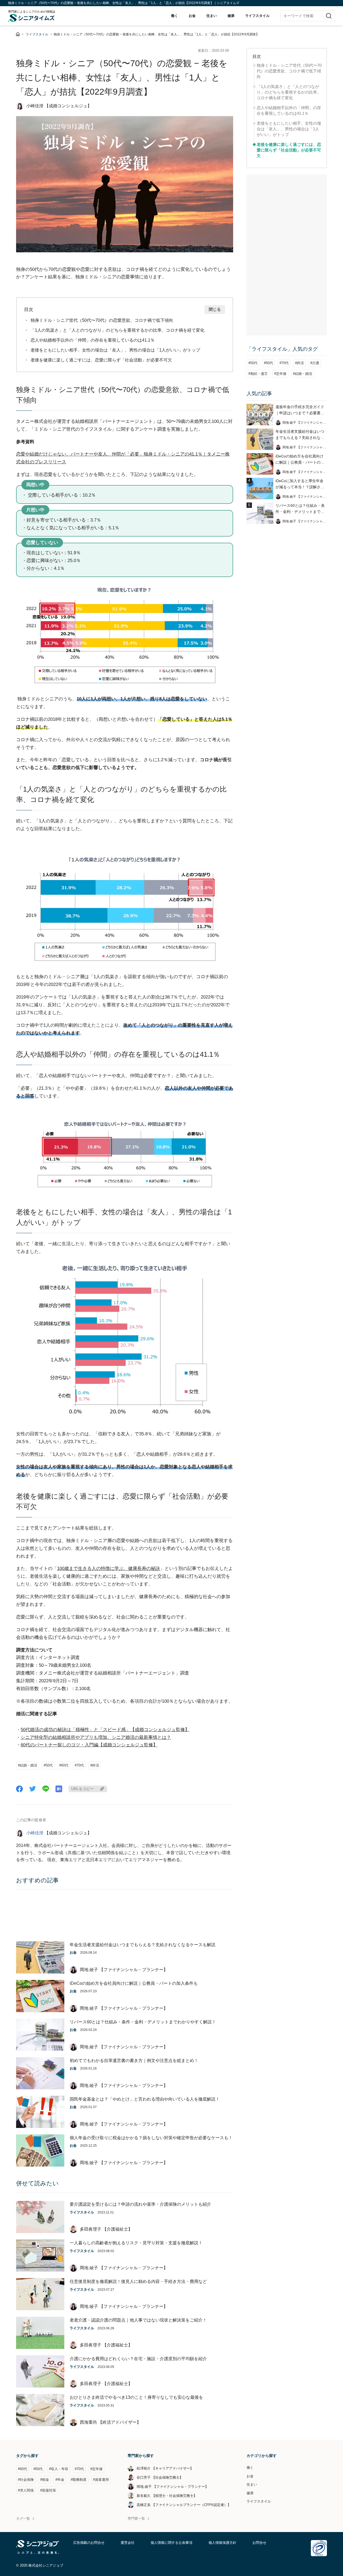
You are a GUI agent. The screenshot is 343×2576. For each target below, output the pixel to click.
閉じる (215, 309)
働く (174, 16)
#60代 (64, 1765)
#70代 (79, 1765)
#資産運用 (101, 2480)
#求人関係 (26, 2490)
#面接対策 (48, 2490)
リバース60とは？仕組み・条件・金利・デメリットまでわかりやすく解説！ (143, 2022)
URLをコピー (83, 1789)
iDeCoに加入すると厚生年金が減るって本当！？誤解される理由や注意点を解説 (300, 484)
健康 (231, 16)
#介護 (315, 363)
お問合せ (259, 2543)
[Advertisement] (125, 1916)
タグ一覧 (23, 2518)
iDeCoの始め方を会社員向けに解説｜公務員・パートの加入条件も (134, 1983)
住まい (212, 16)
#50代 (48, 1765)
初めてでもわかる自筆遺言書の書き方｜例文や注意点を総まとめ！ (134, 2061)
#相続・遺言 (258, 374)
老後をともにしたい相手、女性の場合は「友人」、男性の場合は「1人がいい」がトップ (115, 350)
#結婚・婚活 (28, 1765)
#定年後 (280, 374)
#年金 (60, 2480)
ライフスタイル (257, 16)
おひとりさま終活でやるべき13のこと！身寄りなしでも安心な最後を (136, 2397)
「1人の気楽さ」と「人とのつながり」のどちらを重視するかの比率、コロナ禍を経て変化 (118, 330)
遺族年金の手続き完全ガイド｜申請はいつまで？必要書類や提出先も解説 (300, 410)
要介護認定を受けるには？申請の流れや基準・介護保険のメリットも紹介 (140, 2204)
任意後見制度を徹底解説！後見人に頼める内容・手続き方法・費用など (138, 2281)
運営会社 (128, 2543)
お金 (192, 16)
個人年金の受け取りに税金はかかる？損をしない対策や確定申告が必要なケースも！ (151, 2138)
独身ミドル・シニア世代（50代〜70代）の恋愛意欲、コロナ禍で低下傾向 (102, 320)
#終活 (95, 1765)
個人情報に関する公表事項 (171, 2543)
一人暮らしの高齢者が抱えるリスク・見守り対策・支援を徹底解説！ (136, 2243)
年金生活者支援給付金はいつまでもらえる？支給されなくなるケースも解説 (143, 1945)
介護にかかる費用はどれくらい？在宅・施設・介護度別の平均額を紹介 (138, 2359)
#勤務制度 (79, 2480)
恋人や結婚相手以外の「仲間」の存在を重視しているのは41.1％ (93, 340)
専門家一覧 (136, 2518)
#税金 (45, 2480)
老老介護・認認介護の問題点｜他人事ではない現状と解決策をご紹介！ (138, 2320)
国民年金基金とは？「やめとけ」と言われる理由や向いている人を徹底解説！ (145, 2099)
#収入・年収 (59, 2469)
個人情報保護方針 (222, 2543)
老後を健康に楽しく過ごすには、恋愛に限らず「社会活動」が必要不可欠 (101, 360)
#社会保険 (26, 2480)
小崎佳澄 (35, 1833)
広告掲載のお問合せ (89, 2543)
